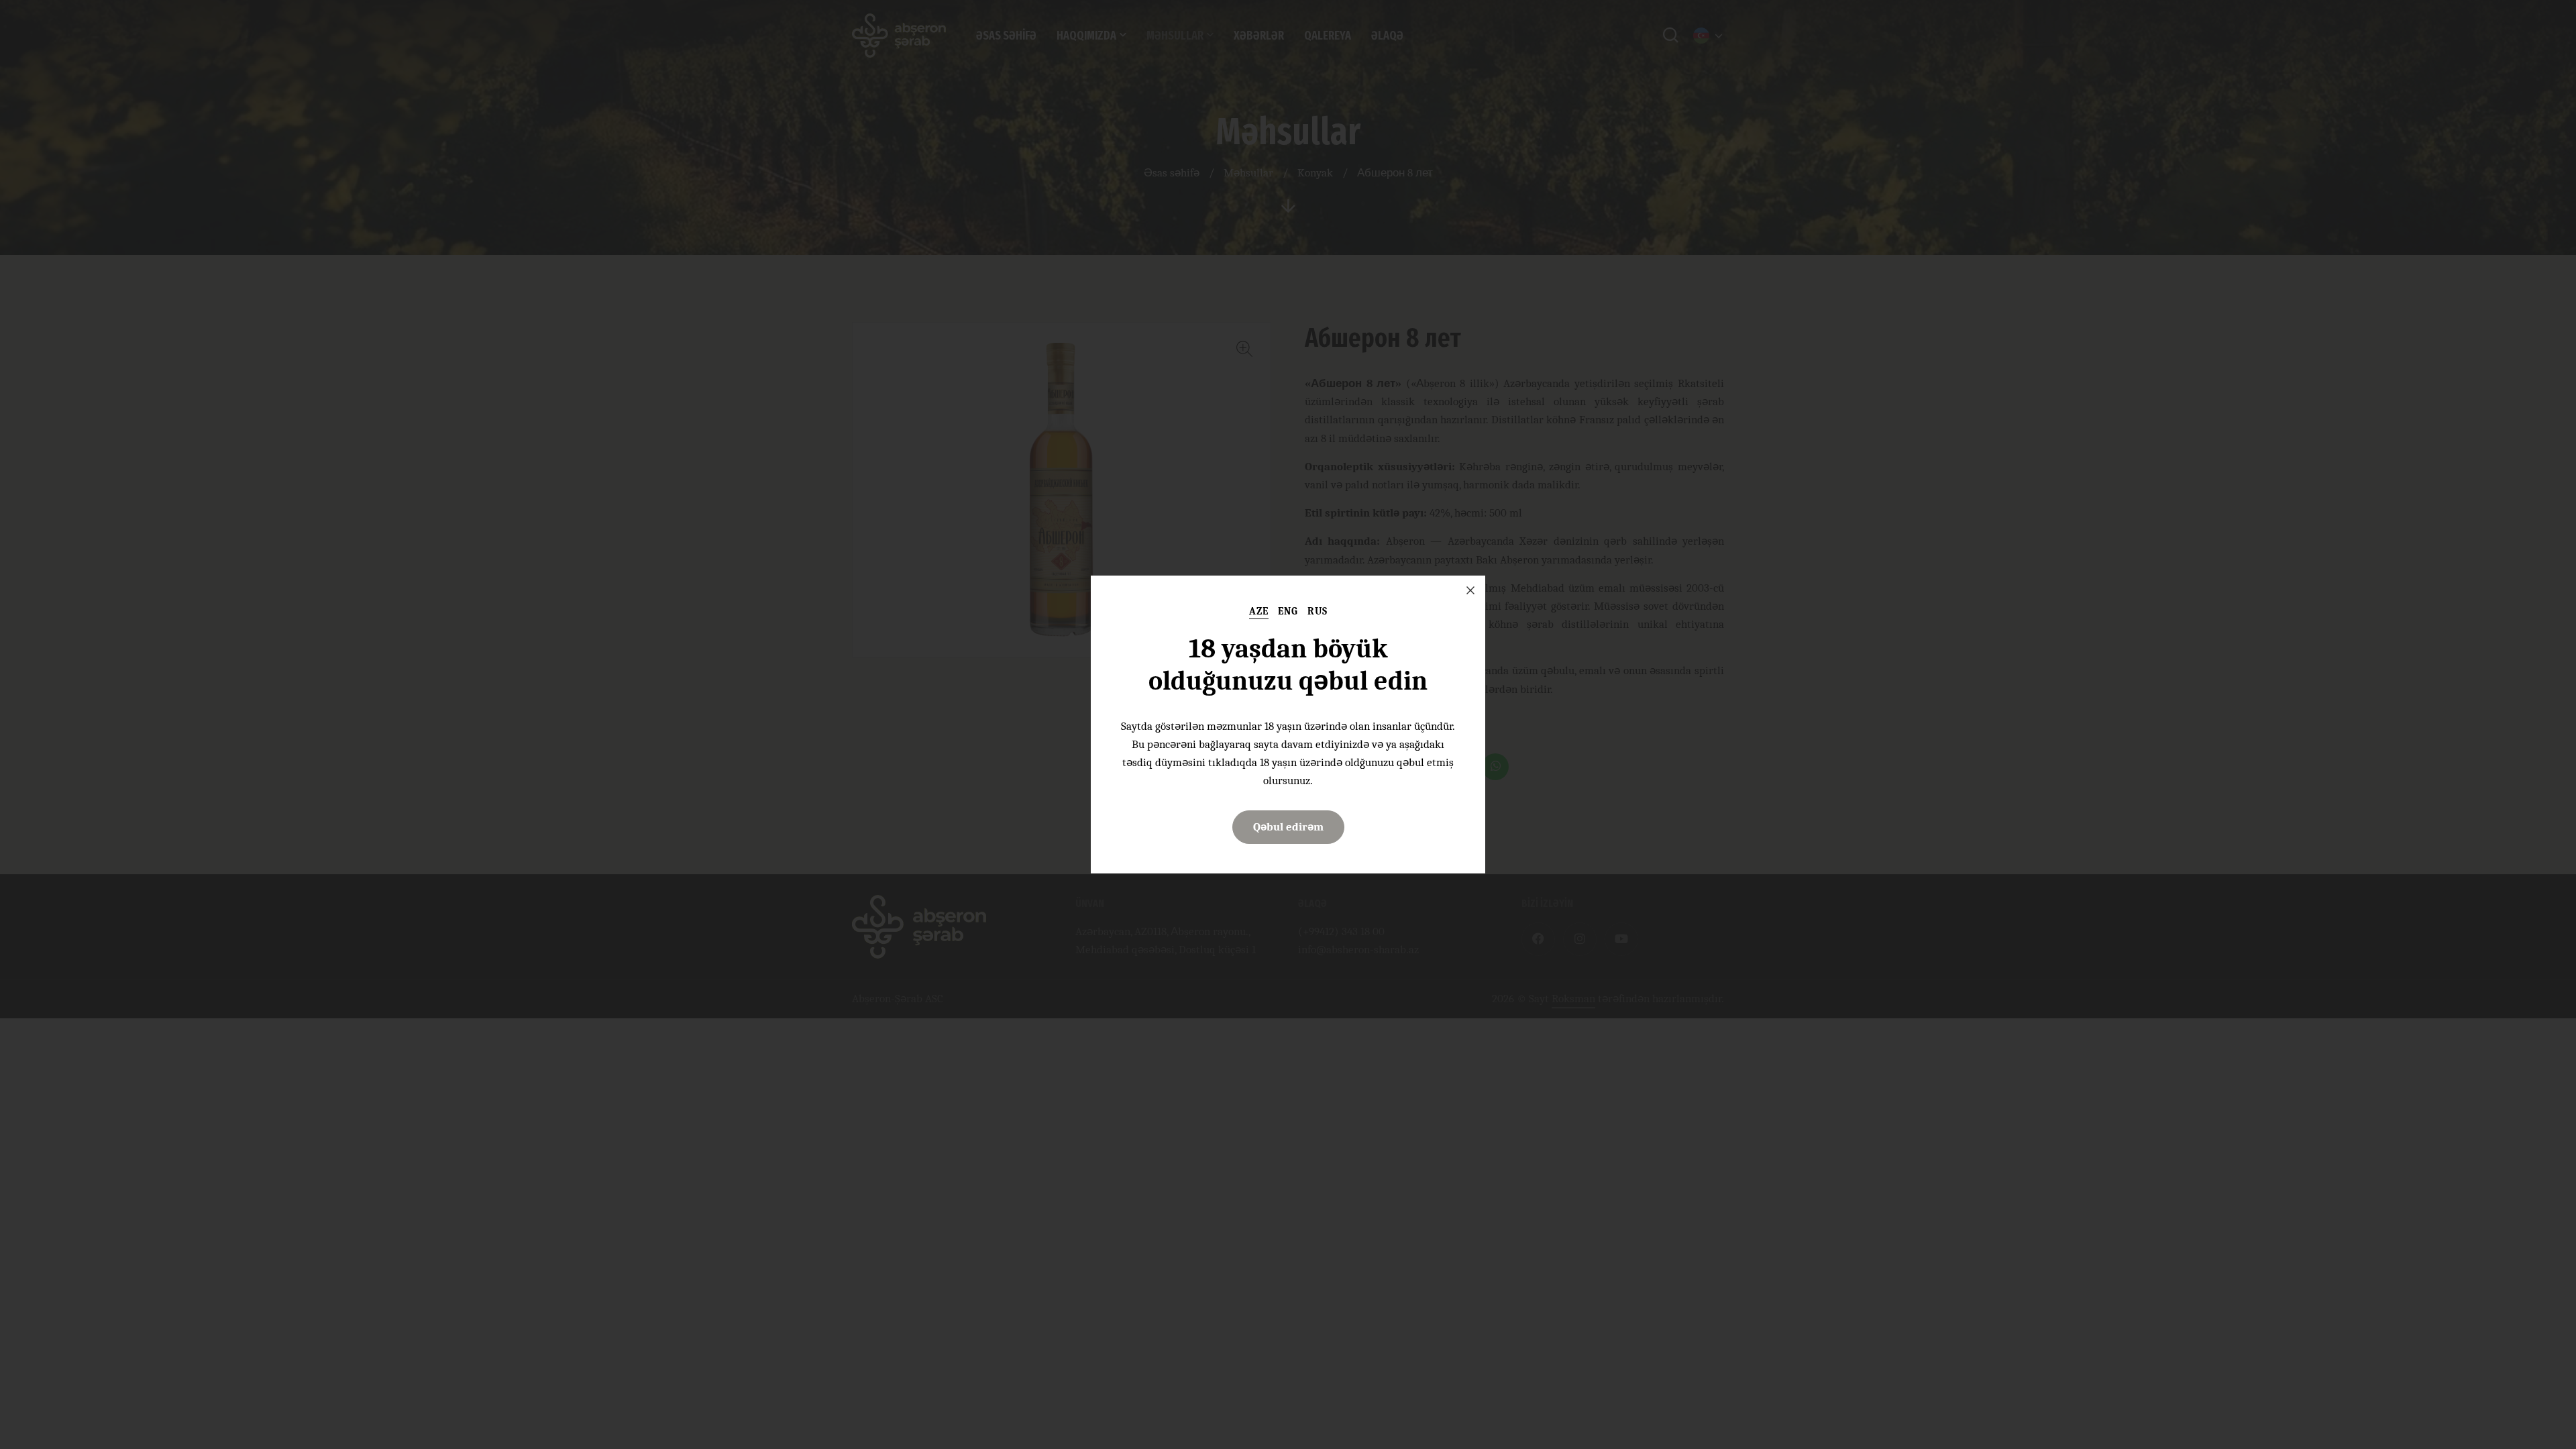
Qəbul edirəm (1288, 827)
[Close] (1470, 590)
